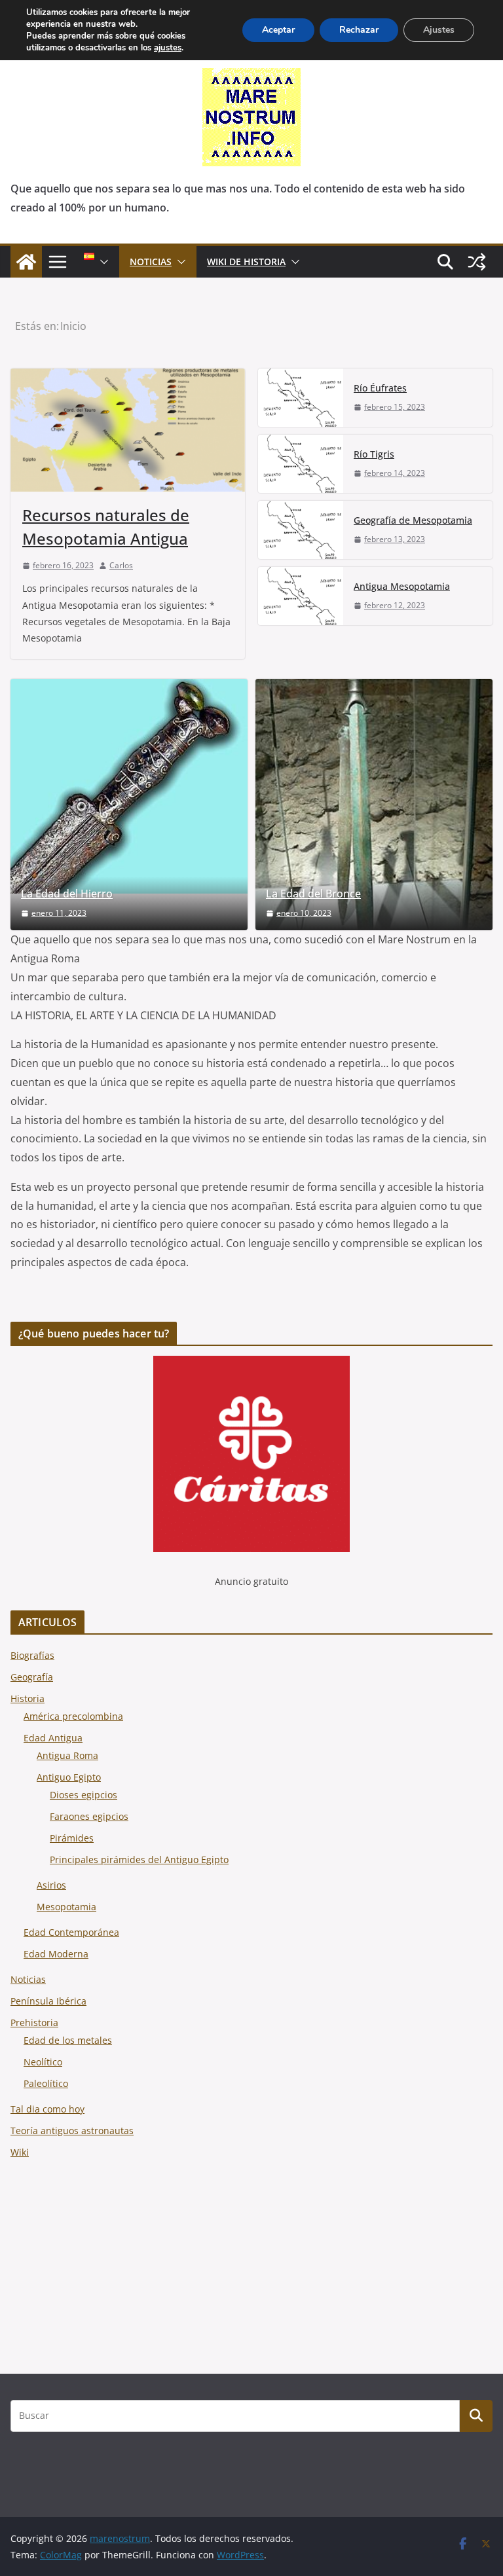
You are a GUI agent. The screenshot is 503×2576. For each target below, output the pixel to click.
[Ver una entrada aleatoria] (477, 262)
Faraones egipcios (89, 1816)
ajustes (168, 48)
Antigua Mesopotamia (402, 586)
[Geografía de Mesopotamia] (301, 530)
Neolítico (43, 2062)
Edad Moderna (56, 1954)
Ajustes (439, 30)
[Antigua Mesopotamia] (301, 596)
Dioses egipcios (84, 1795)
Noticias (28, 1979)
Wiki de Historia (246, 262)
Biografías (32, 1655)
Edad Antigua (53, 1738)
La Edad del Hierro (67, 894)
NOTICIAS (151, 262)
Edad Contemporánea (71, 1932)
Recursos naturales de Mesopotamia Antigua (106, 527)
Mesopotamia (66, 1907)
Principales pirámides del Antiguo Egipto (139, 1859)
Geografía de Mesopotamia (413, 520)
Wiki (20, 2152)
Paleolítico (46, 2083)
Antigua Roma (67, 1755)
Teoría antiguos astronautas (72, 2131)
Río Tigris (374, 454)
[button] (102, 262)
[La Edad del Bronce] (374, 805)
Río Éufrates (380, 388)
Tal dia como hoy (47, 2109)
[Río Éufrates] (301, 398)
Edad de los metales (68, 2040)
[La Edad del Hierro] (129, 786)
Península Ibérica (48, 2001)
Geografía (32, 1677)
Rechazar (359, 30)
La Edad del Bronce (313, 894)
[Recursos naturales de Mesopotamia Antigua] (128, 430)
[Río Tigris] (301, 464)
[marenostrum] (26, 262)
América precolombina (73, 1716)
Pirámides (72, 1838)
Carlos (121, 565)
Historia (28, 1698)
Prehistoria (34, 2023)
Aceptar (278, 30)
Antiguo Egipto (69, 1777)
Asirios (51, 1885)
